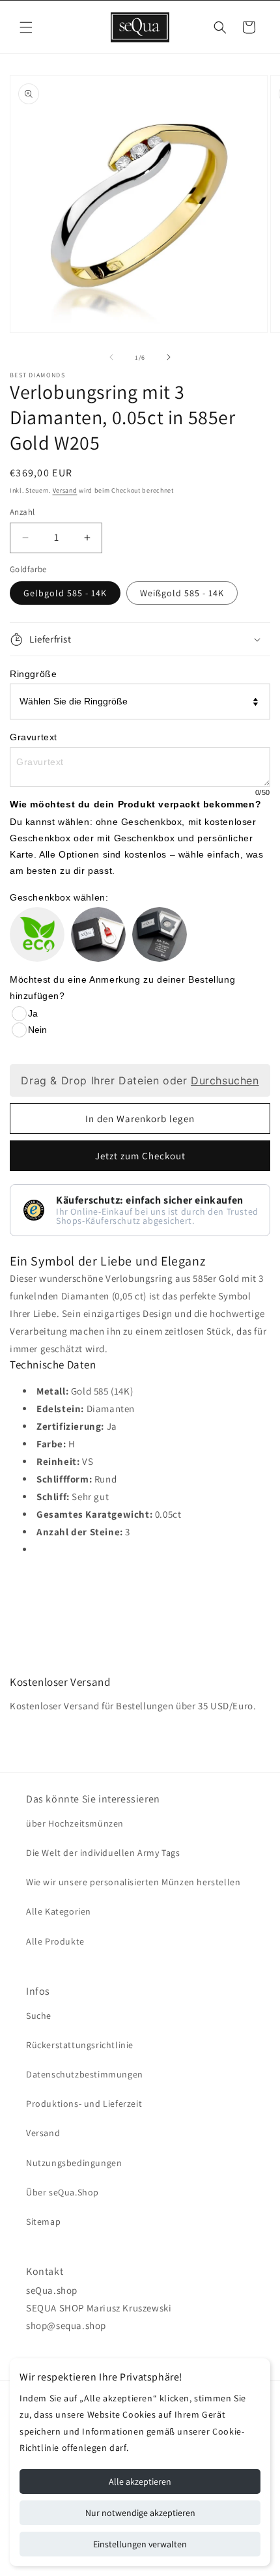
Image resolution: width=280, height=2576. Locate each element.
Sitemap (43, 2221)
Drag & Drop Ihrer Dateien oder (140, 1080)
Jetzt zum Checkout (140, 1156)
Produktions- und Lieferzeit (84, 2104)
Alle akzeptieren (140, 2482)
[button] (26, 27)
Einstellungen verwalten (140, 2544)
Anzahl (22, 512)
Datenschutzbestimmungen (85, 2074)
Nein (37, 1030)
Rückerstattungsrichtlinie (80, 2045)
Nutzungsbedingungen (74, 2163)
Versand (65, 490)
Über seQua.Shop (63, 2192)
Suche (39, 2016)
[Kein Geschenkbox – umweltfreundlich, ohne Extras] (37, 934)
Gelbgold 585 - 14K (65, 593)
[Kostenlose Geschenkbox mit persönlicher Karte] (160, 934)
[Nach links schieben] (111, 357)
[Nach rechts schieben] (169, 357)
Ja (33, 1013)
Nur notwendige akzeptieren (140, 2513)
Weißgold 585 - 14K (182, 593)
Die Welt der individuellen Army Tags (103, 1853)
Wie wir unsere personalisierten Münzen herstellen (133, 1882)
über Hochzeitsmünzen (75, 1823)
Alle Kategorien (59, 1911)
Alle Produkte (55, 1941)
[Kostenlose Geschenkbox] (98, 934)
